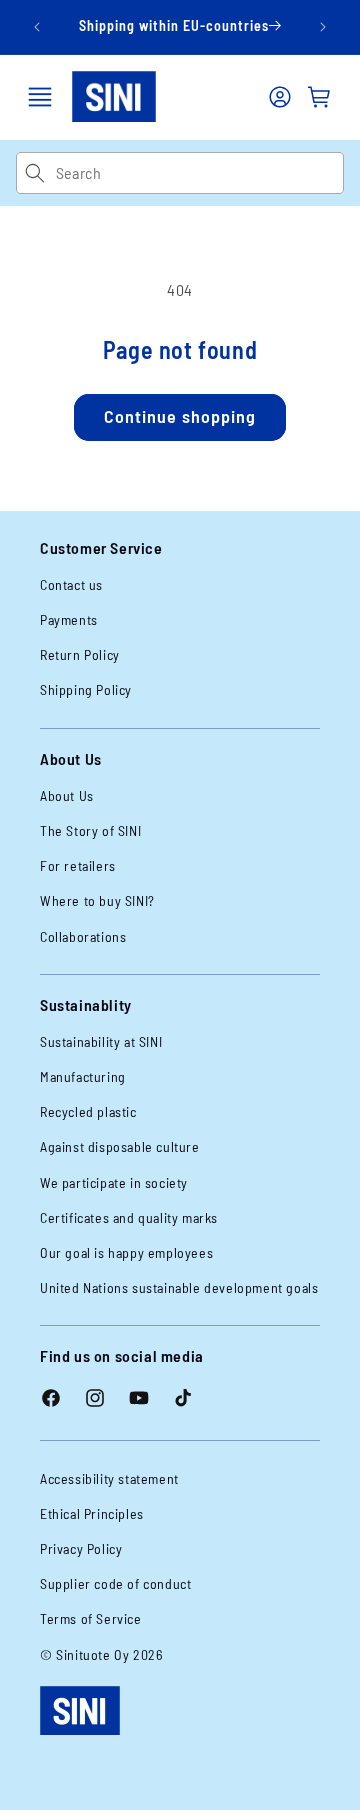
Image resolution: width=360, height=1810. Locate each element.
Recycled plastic (88, 1111)
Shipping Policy (86, 689)
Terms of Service (91, 1618)
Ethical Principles (92, 1513)
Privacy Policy (81, 1548)
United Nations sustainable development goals (179, 1287)
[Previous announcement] (37, 27)
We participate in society (114, 1182)
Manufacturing (83, 1076)
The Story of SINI (90, 830)
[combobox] (199, 173)
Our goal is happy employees (126, 1252)
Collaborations (83, 936)
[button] (40, 97)
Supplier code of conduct (115, 1583)
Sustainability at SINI (101, 1041)
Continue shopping (180, 416)
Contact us (71, 584)
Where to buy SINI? (97, 900)
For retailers (78, 865)
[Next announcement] (323, 27)
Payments (69, 619)
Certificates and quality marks (129, 1217)
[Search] (35, 173)
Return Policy (80, 654)
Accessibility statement (109, 1478)
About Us (67, 795)
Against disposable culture (120, 1146)
